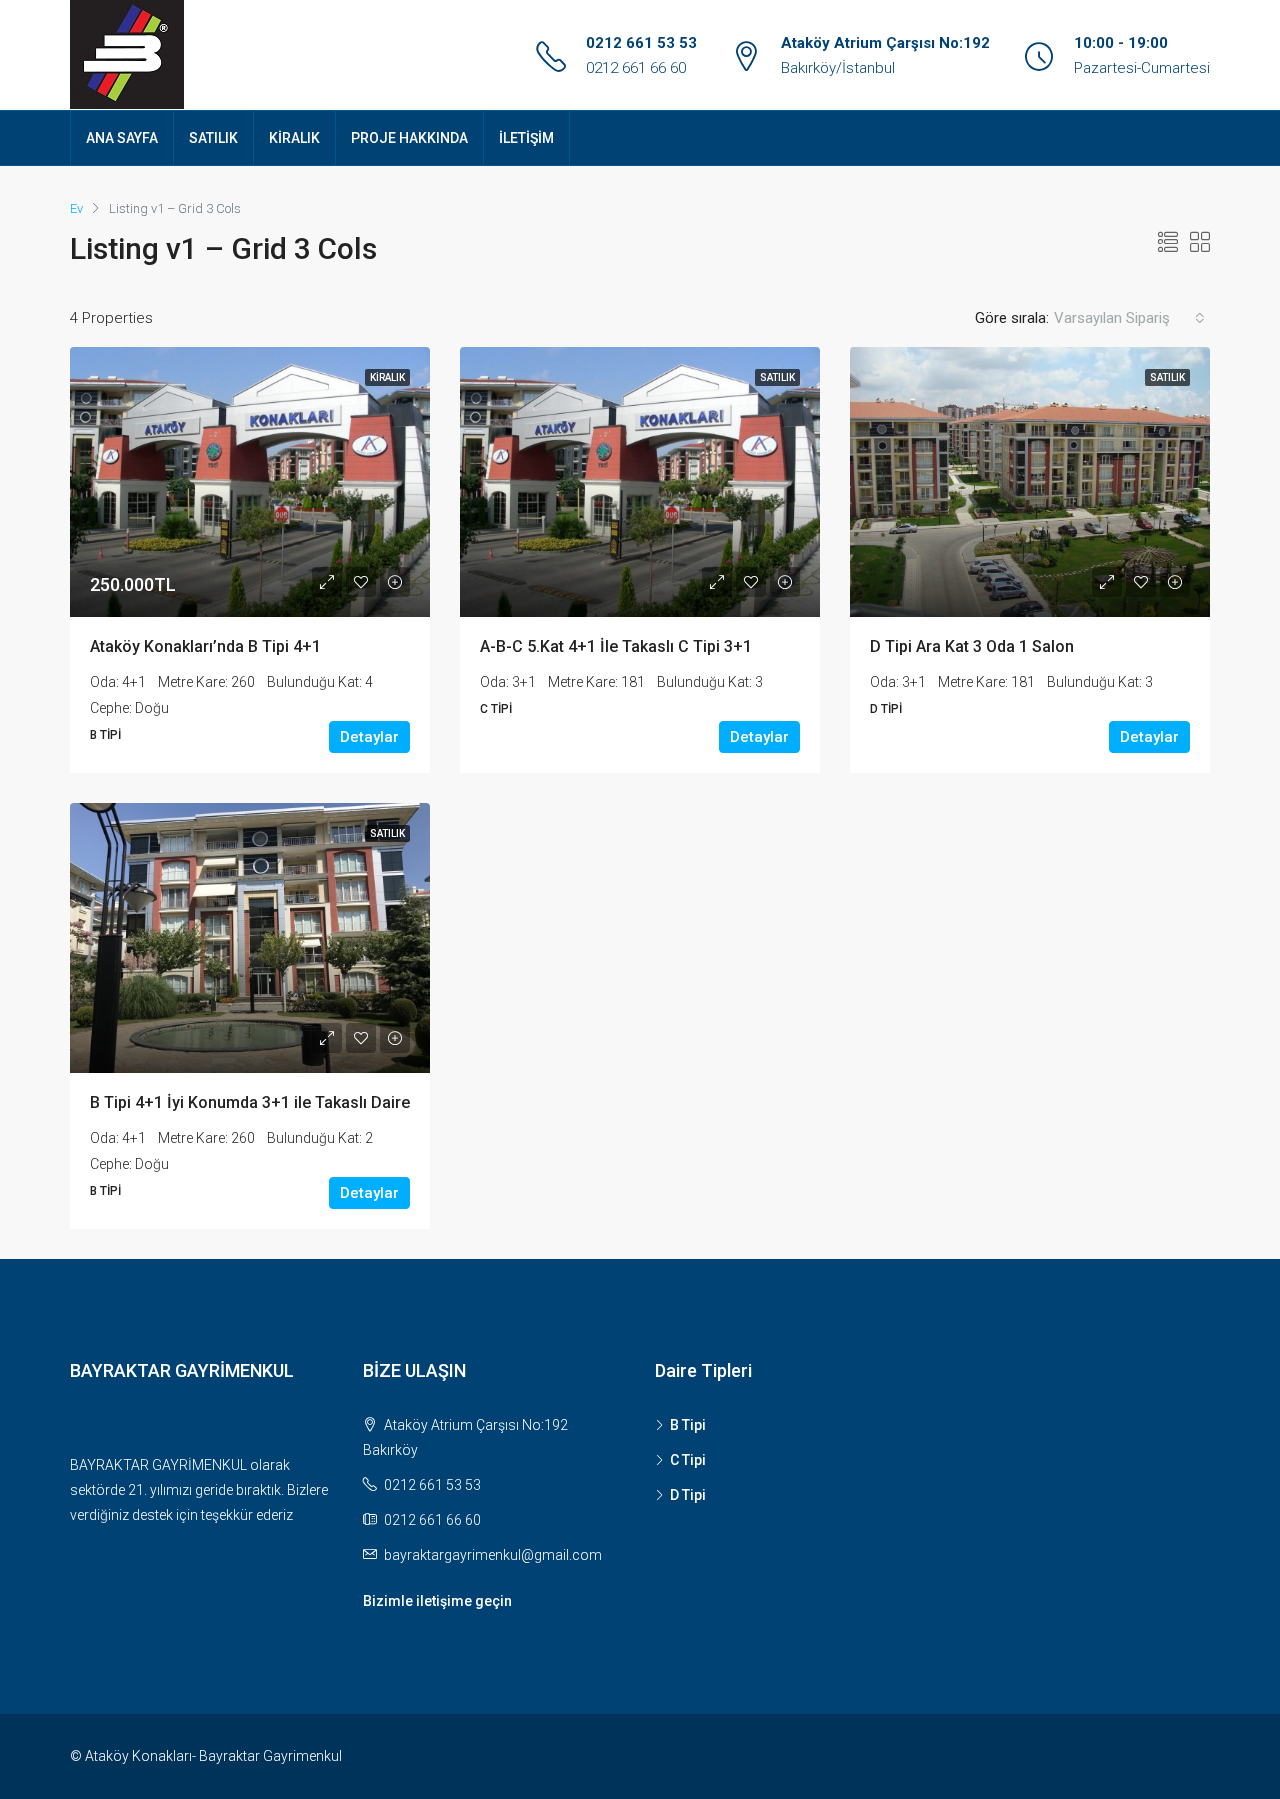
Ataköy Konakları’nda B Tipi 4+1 (205, 646)
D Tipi (688, 1495)
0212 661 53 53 (641, 43)
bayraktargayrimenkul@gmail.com (493, 1555)
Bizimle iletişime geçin (437, 1601)
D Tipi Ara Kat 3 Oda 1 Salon (972, 646)
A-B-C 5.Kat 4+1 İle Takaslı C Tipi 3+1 (616, 646)
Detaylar (369, 737)
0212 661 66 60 (636, 68)
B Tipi (688, 1425)
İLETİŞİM (526, 138)
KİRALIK (294, 138)
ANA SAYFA (122, 138)
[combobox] (1129, 318)
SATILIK (213, 138)
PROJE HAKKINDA (409, 138)
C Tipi (688, 1460)
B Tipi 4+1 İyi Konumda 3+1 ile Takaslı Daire (250, 1102)
